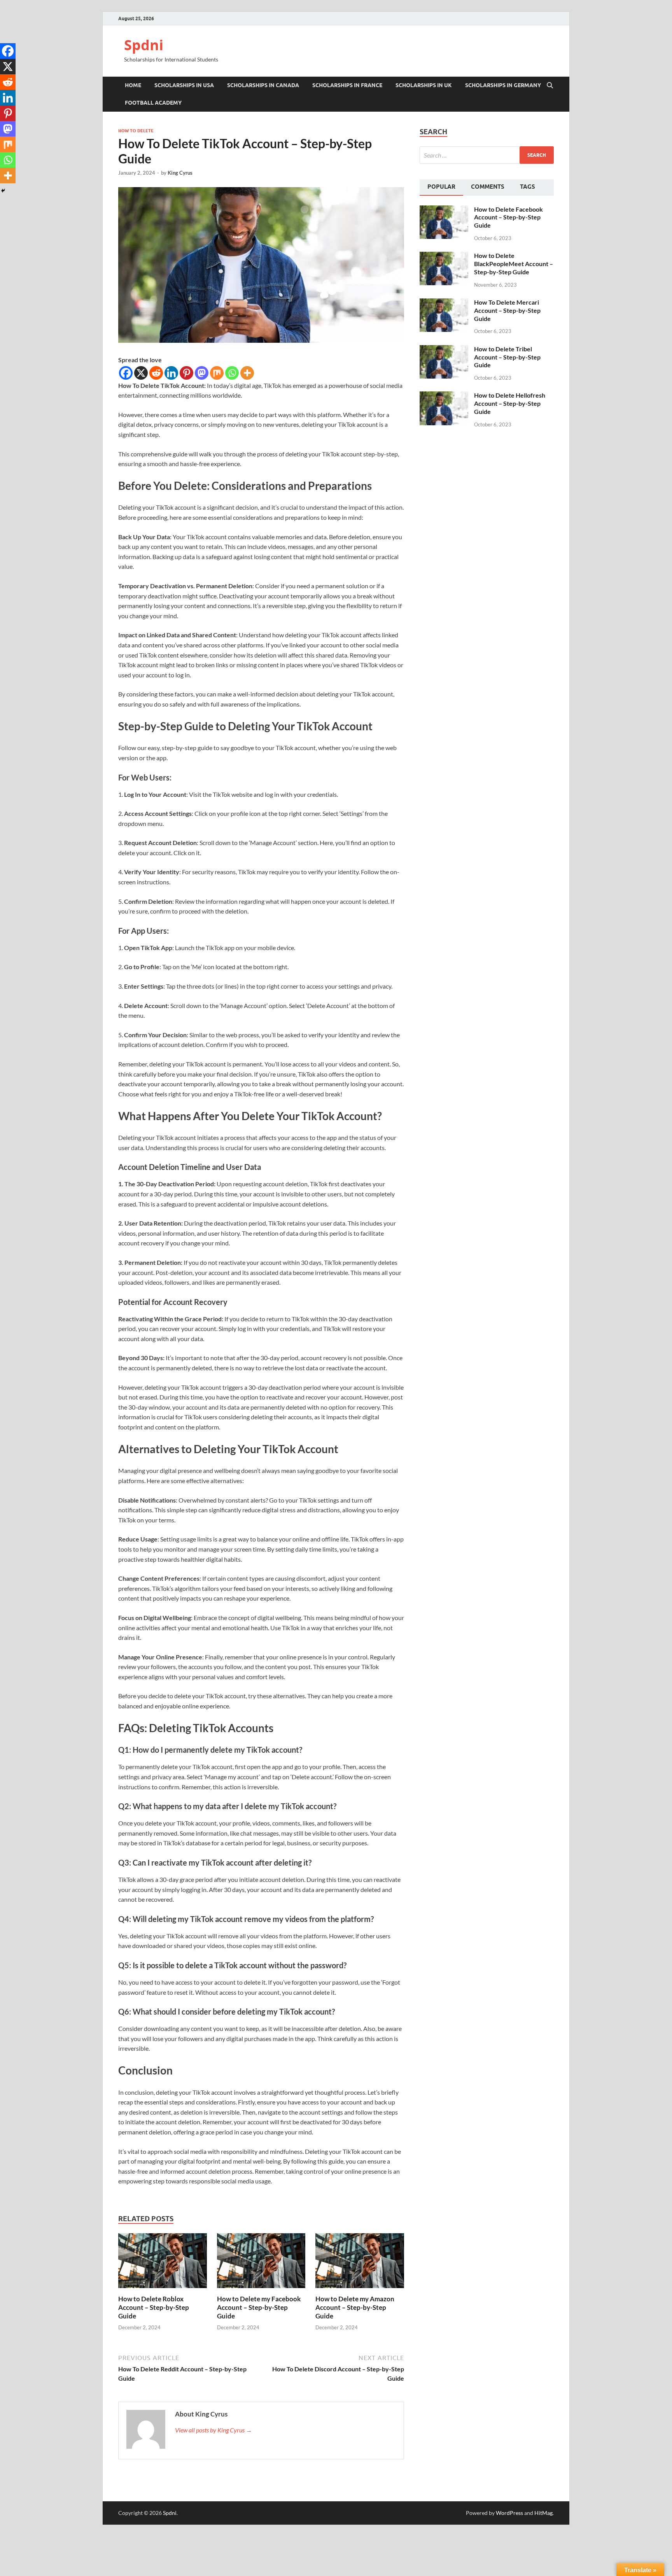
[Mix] (217, 373)
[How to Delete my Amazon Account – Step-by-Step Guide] (360, 2263)
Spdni (144, 45)
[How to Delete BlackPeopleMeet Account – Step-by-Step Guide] (444, 256)
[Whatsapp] (232, 373)
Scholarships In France (347, 85)
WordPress (509, 2513)
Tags (528, 187)
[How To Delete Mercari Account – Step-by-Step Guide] (444, 303)
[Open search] (550, 86)
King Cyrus (180, 173)
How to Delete (136, 131)
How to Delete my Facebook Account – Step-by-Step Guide (259, 2307)
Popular (441, 187)
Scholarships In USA (184, 85)
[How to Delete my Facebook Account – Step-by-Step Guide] (261, 2263)
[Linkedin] (171, 373)
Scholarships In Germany (503, 85)
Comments (488, 187)
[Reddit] (156, 373)
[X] (141, 373)
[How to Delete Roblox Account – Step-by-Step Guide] (163, 2263)
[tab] (441, 188)
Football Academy (153, 103)
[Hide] (3, 191)
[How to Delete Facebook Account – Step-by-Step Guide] (444, 210)
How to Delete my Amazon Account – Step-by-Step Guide (355, 2307)
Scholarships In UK (424, 85)
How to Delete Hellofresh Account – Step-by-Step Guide (510, 403)
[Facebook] (126, 373)
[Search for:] (487, 155)
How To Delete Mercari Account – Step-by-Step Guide (507, 310)
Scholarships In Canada (263, 85)
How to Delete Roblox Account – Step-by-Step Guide (154, 2307)
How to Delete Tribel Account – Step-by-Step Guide (507, 357)
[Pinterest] (186, 373)
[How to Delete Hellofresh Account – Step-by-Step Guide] (444, 396)
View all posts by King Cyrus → (213, 2430)
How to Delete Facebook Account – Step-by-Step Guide (508, 217)
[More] (247, 373)
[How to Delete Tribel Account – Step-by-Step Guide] (444, 350)
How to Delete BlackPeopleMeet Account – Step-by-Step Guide (514, 264)
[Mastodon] (202, 373)
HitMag (543, 2513)
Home (133, 85)
